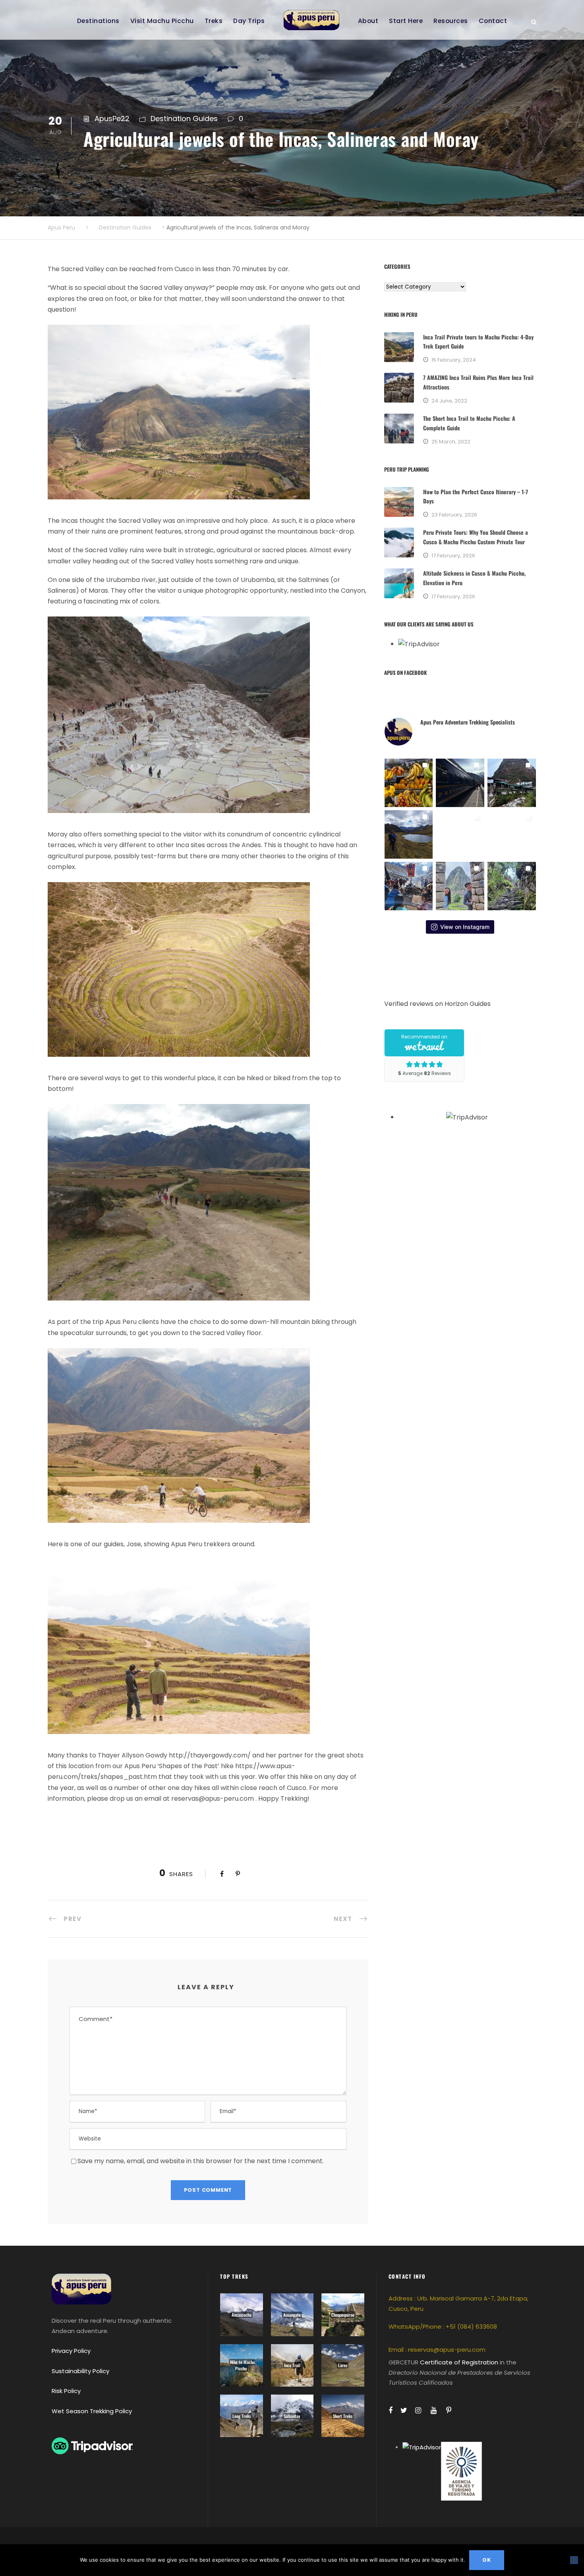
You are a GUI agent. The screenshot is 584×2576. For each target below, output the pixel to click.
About (368, 21)
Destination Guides (184, 118)
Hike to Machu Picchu (242, 2365)
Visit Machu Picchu (162, 21)
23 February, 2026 (454, 515)
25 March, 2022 (451, 442)
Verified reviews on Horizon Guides (437, 1004)
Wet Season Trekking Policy (92, 2411)
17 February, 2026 (453, 556)
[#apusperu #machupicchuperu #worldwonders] (460, 886)
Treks (214, 21)
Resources (451, 21)
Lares (343, 2365)
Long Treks (242, 2416)
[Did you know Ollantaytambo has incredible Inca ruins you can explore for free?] (460, 834)
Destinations (98, 21)
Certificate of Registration (459, 2362)
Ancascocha (242, 2315)
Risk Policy (66, 2391)
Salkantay (292, 2416)
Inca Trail (292, 2365)
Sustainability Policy (80, 2371)
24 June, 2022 (449, 401)
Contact (493, 21)
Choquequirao (343, 2315)
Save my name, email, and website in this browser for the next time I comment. (201, 2161)
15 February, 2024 (454, 360)
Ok (487, 2560)
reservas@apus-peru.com (447, 2350)
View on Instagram (465, 927)
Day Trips (249, 21)
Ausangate (292, 2315)
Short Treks (343, 2416)
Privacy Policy (71, 2351)
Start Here (406, 21)
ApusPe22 (112, 118)
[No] (574, 2560)
